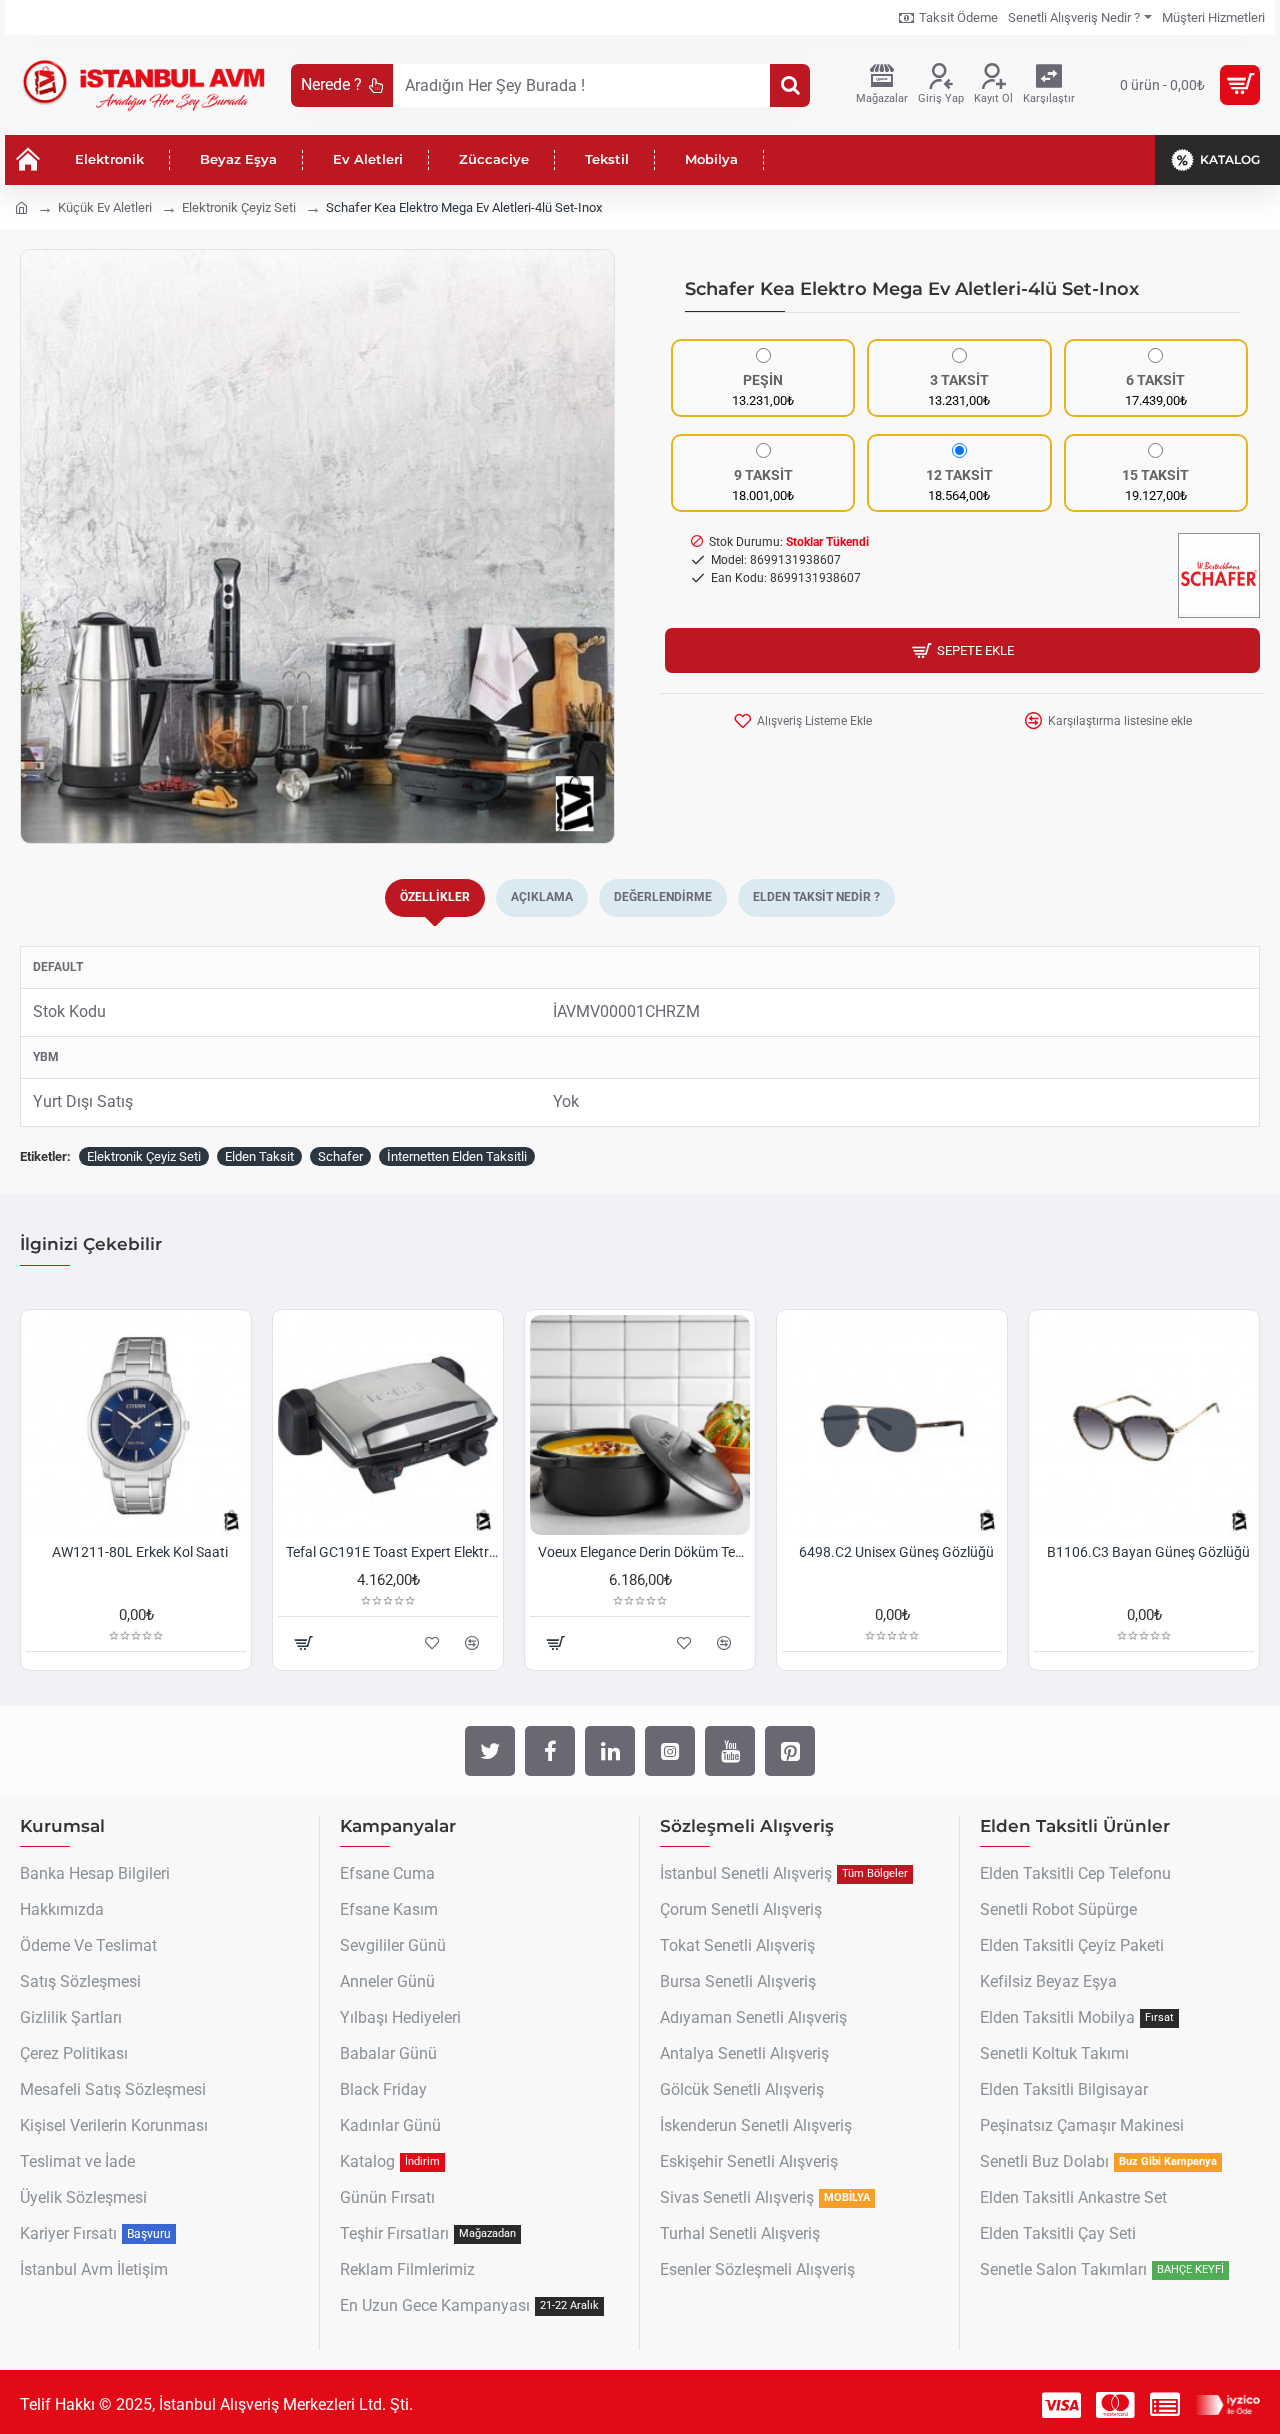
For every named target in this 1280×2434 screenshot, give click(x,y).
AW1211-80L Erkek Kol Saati (140, 1552)
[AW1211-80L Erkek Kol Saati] (136, 1425)
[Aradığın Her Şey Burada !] (790, 85)
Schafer (340, 1156)
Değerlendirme (663, 897)
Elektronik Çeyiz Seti (239, 207)
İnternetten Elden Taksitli (457, 1156)
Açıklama (542, 897)
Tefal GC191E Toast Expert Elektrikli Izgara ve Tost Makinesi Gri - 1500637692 (392, 1552)
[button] (41, 547)
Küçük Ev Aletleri (105, 207)
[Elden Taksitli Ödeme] (1165, 2405)
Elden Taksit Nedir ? (816, 897)
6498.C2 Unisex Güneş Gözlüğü (896, 1552)
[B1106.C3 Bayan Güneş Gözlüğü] (1144, 1425)
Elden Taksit (259, 1156)
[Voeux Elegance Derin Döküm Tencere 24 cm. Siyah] (640, 1425)
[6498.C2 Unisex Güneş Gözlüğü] (892, 1425)
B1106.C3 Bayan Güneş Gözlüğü (1148, 1552)
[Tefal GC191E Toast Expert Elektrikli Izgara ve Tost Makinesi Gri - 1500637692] (388, 1425)
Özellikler (435, 897)
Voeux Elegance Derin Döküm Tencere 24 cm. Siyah (644, 1552)
